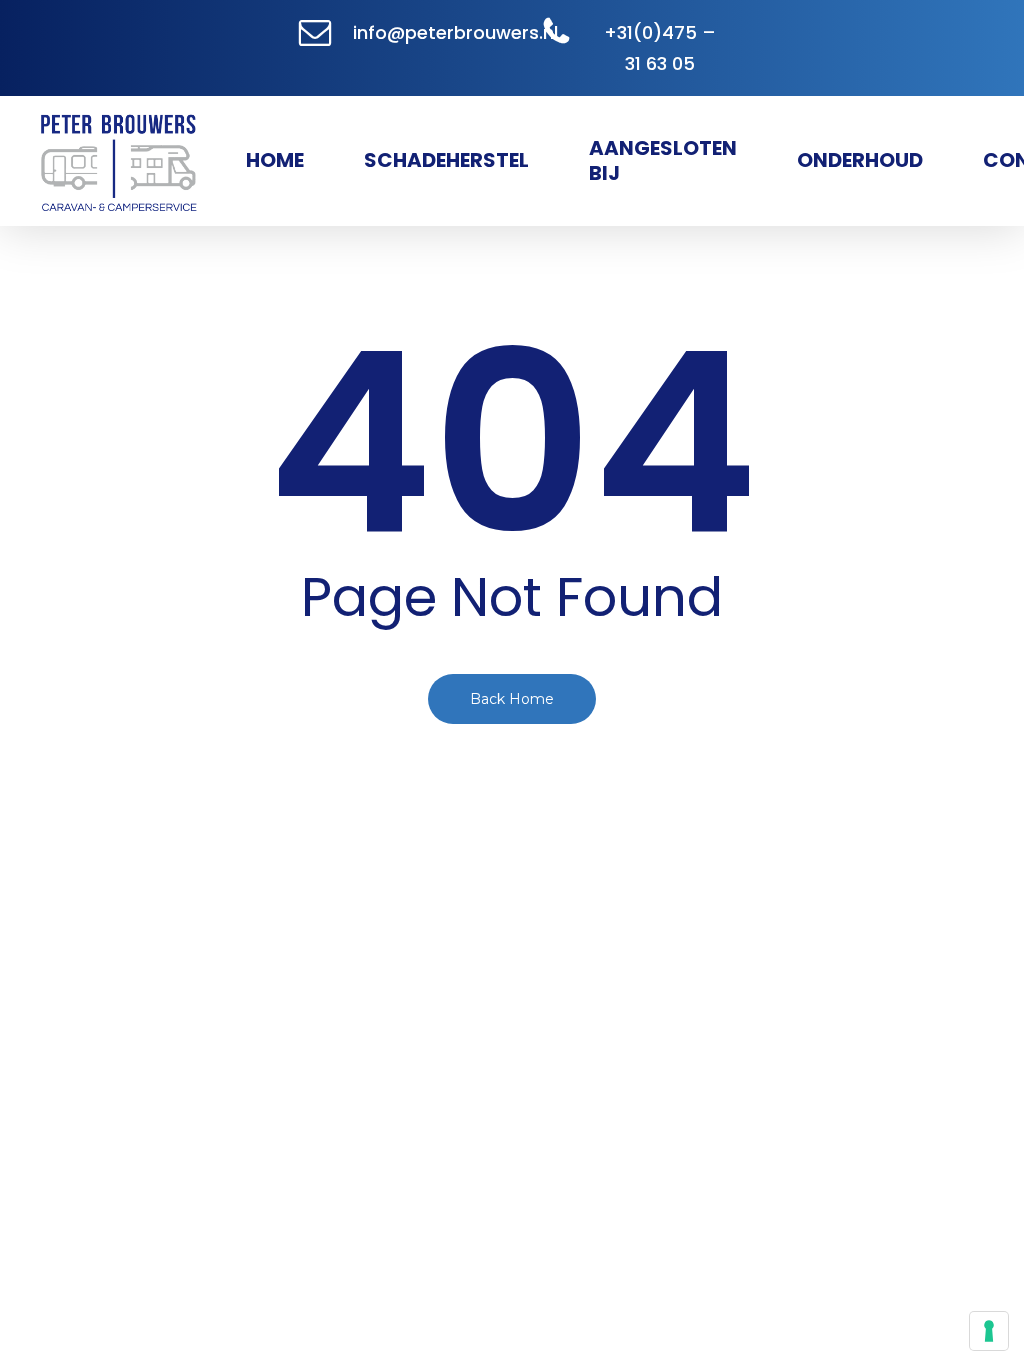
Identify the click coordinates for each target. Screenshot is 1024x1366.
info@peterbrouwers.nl (455, 32)
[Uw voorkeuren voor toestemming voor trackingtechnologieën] (989, 1331)
